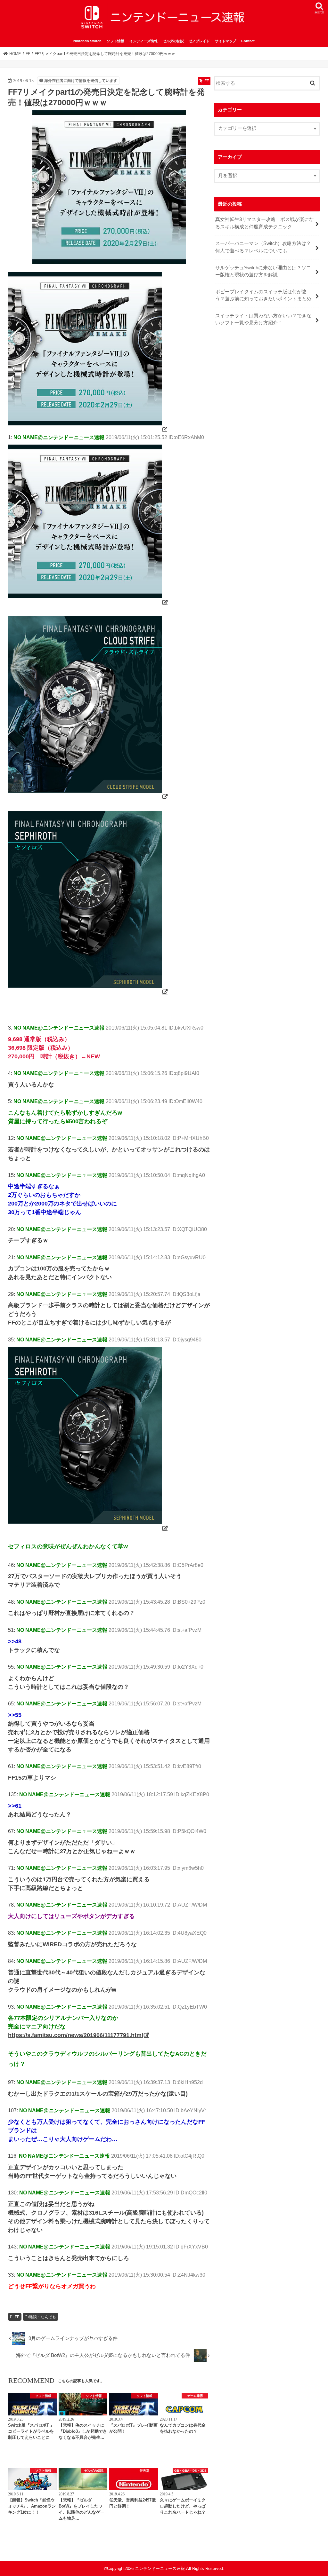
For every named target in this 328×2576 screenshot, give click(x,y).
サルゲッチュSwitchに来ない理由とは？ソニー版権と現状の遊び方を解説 (263, 271)
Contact (248, 41)
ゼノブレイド (199, 41)
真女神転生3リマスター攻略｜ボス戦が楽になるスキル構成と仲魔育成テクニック (265, 223)
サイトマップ (225, 41)
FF (17, 2317)
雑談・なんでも (43, 2317)
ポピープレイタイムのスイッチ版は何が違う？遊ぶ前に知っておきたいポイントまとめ (263, 295)
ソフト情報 (115, 41)
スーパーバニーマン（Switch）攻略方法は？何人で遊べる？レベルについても (263, 247)
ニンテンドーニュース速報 (160, 2568)
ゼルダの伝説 (173, 41)
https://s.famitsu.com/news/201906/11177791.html (76, 2035)
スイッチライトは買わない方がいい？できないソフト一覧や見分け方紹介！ (263, 319)
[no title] (88, 429)
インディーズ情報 (143, 41)
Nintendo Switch (87, 41)
